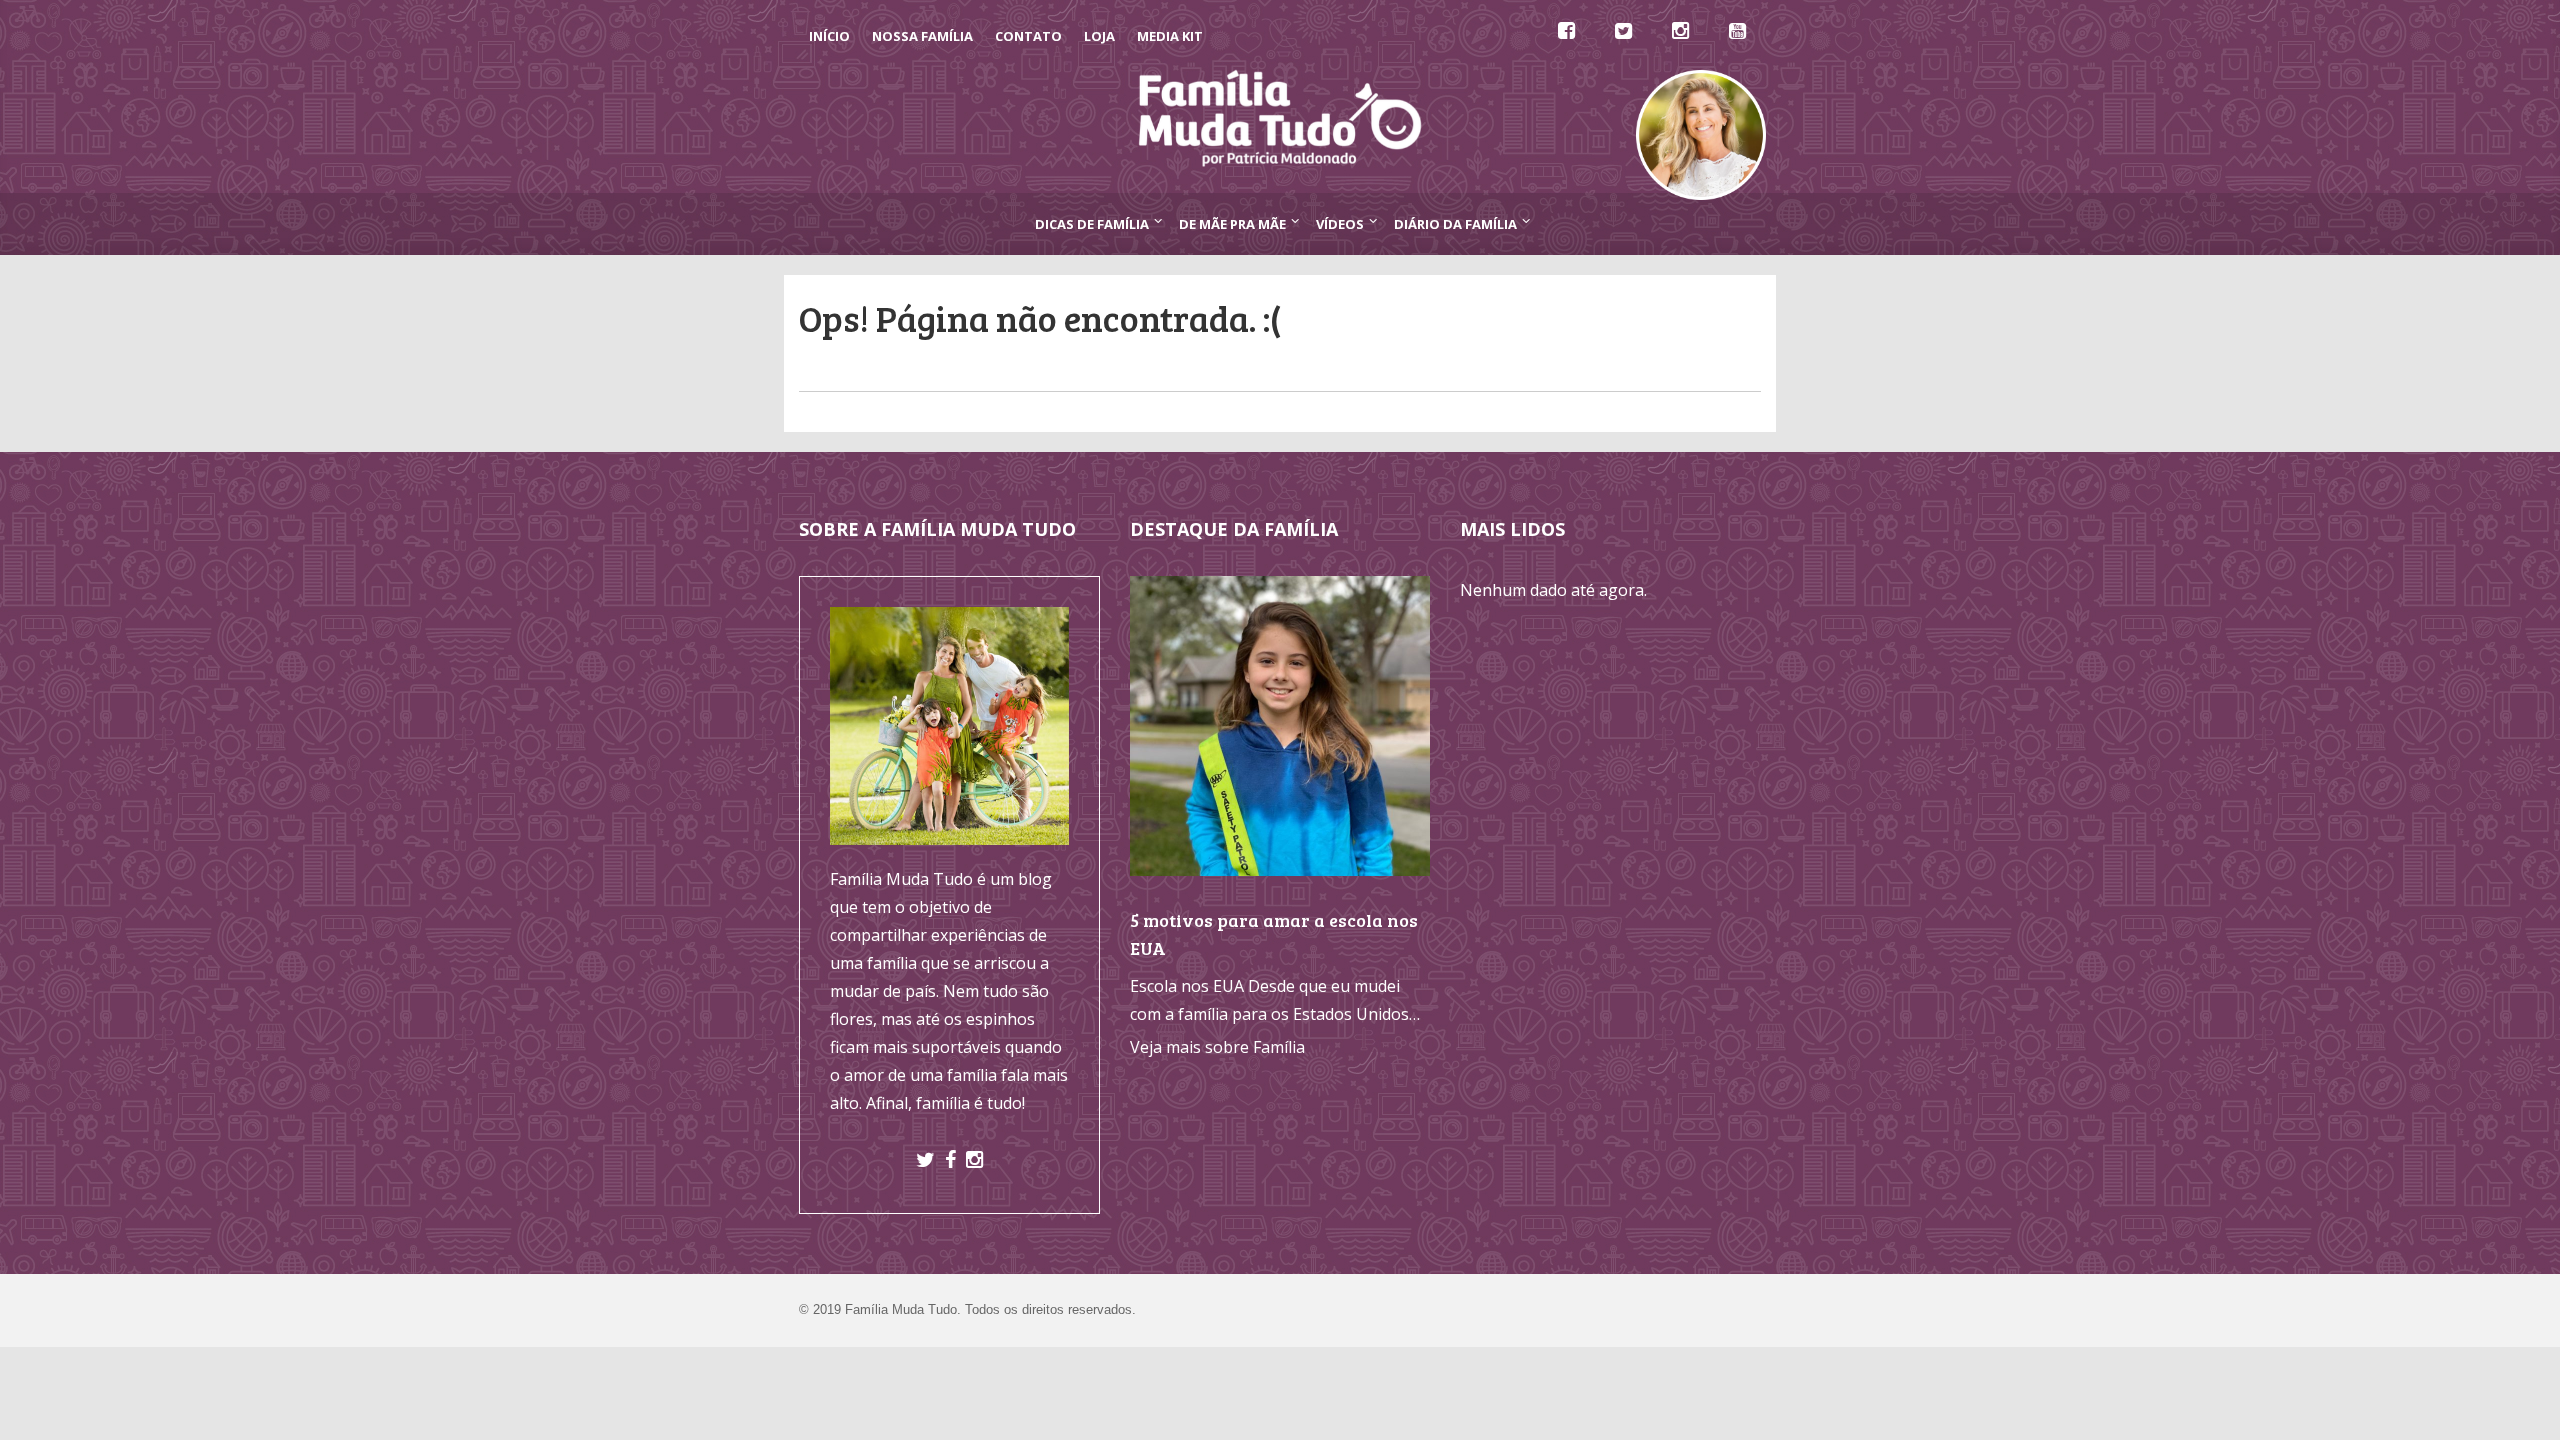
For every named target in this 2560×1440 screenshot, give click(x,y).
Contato (1028, 36)
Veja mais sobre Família (1217, 1047)
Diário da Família (1455, 224)
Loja (1099, 36)
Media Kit (1170, 36)
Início (829, 36)
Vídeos (1340, 224)
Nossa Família (922, 36)
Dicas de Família (1092, 224)
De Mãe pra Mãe (1232, 224)
